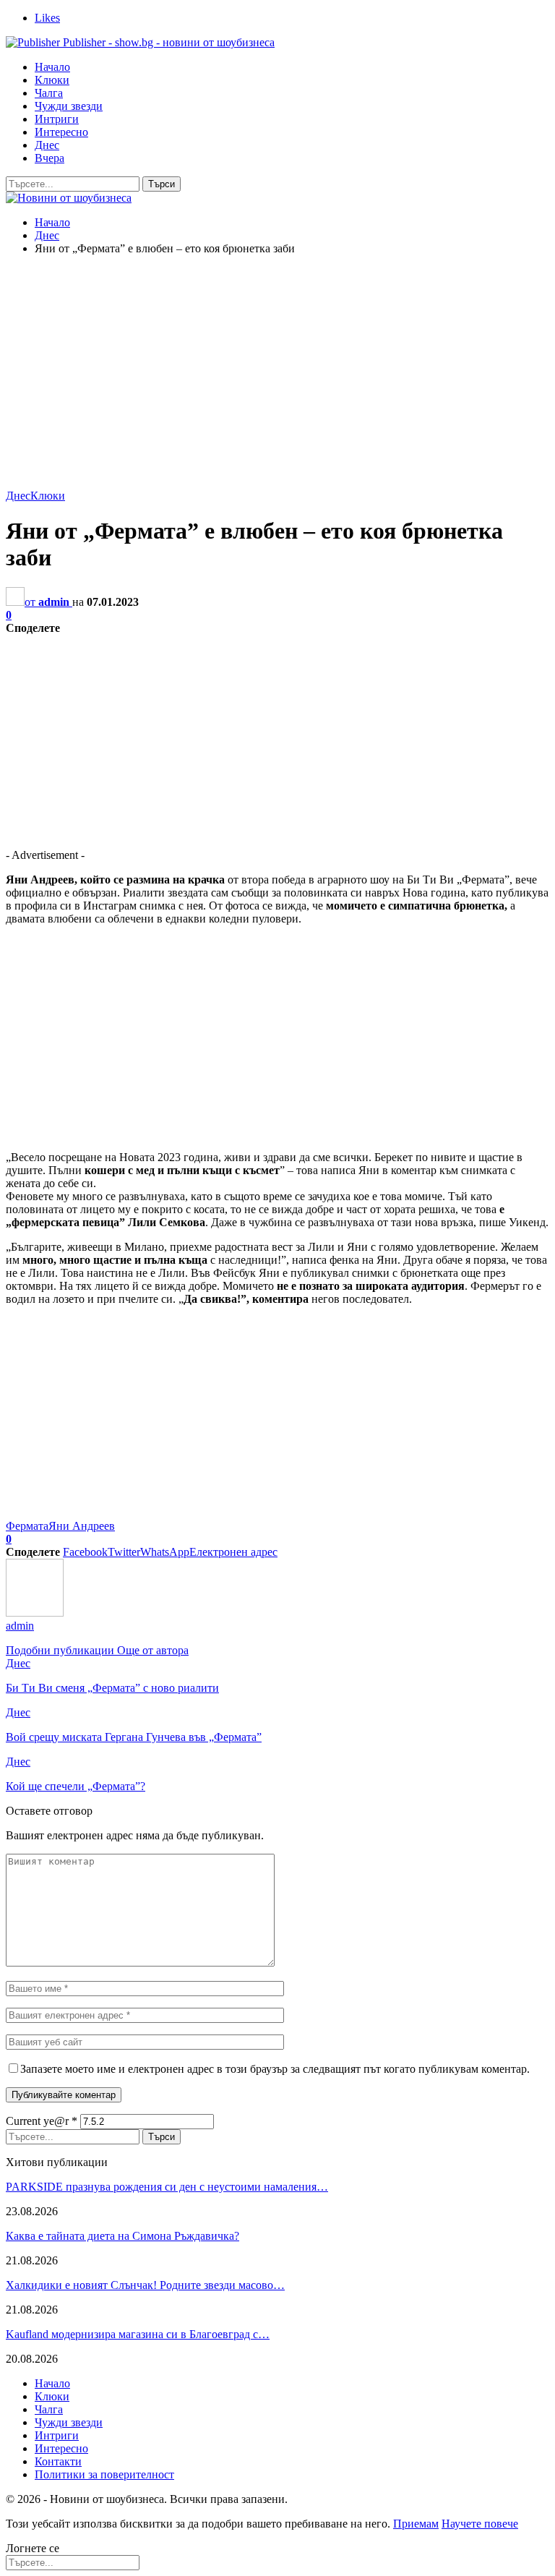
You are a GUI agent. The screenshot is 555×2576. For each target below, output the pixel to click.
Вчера (50, 158)
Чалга (49, 93)
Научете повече (480, 2524)
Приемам (416, 2524)
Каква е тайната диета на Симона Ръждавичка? (122, 2236)
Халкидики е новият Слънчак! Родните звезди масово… (145, 2285)
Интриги (57, 119)
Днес (47, 145)
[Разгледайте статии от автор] (35, 1613)
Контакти (58, 2461)
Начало (52, 67)
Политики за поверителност (104, 2474)
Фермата (27, 1526)
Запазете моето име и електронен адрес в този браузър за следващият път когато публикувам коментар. (275, 2069)
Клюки (52, 80)
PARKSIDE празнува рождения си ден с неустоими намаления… (167, 2187)
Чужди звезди (69, 106)
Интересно (61, 132)
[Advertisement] (277, 368)
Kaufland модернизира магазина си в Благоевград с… (138, 2334)
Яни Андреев (82, 1526)
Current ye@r (42, 2121)
